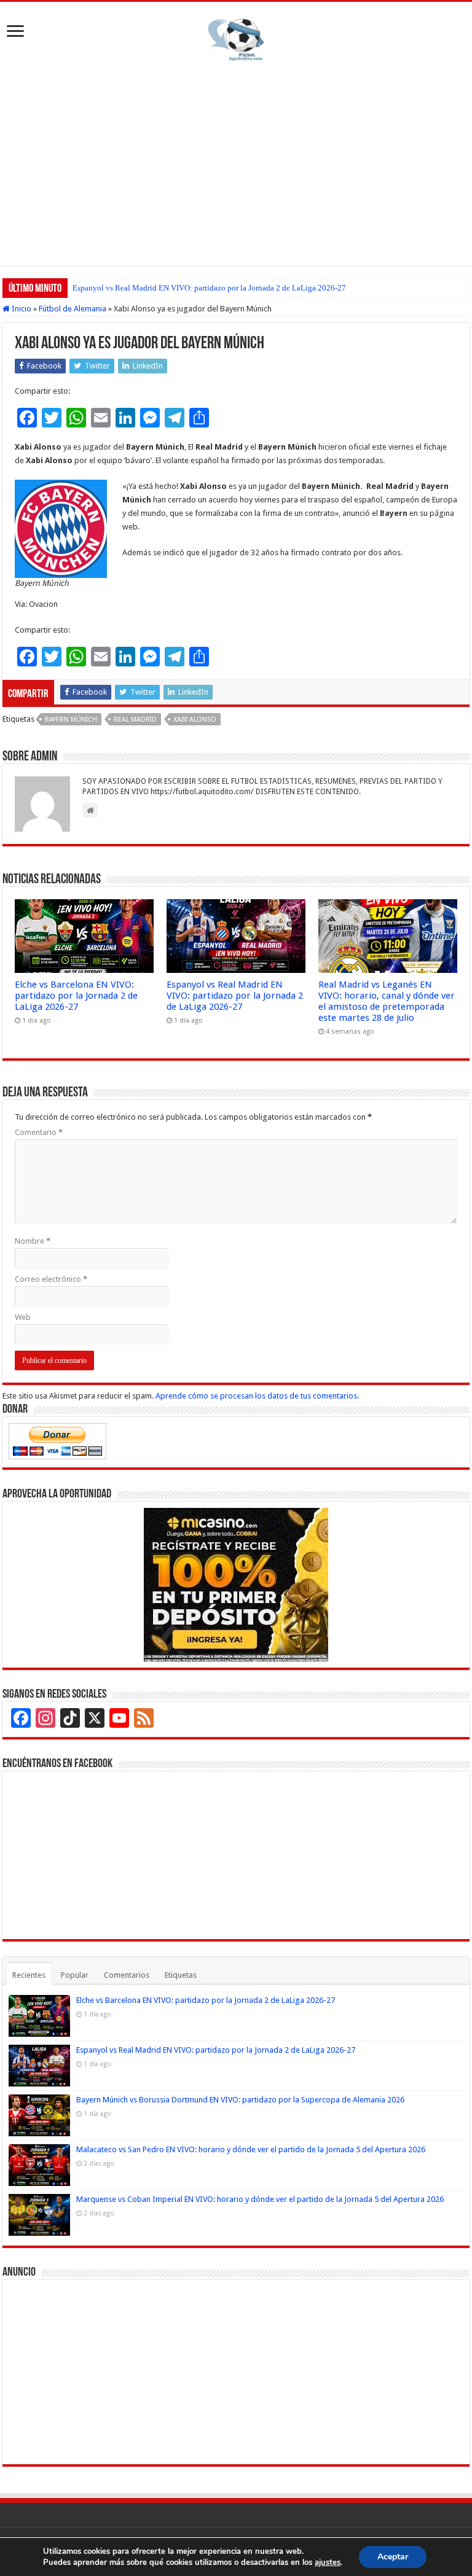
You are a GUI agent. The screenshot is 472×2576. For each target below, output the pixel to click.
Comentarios (127, 1975)
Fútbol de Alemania (73, 309)
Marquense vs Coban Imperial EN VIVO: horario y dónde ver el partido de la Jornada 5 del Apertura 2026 (260, 2199)
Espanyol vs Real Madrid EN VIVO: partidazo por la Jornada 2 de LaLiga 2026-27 (209, 288)
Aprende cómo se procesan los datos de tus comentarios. (257, 1396)
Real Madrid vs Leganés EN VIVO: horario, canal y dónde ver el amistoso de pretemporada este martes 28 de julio (387, 1001)
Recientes (29, 1975)
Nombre (33, 1241)
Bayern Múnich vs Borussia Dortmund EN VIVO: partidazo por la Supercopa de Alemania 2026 (240, 2100)
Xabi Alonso (195, 720)
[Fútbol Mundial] (236, 39)
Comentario (39, 1132)
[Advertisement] (236, 162)
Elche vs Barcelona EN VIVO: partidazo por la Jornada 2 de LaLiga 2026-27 (76, 996)
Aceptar (393, 2557)
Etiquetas (181, 1975)
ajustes (328, 2562)
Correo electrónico (51, 1279)
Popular (75, 1975)
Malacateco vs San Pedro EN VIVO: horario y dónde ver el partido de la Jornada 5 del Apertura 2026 (251, 2149)
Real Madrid (135, 720)
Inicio (21, 309)
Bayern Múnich (71, 720)
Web (23, 1317)
